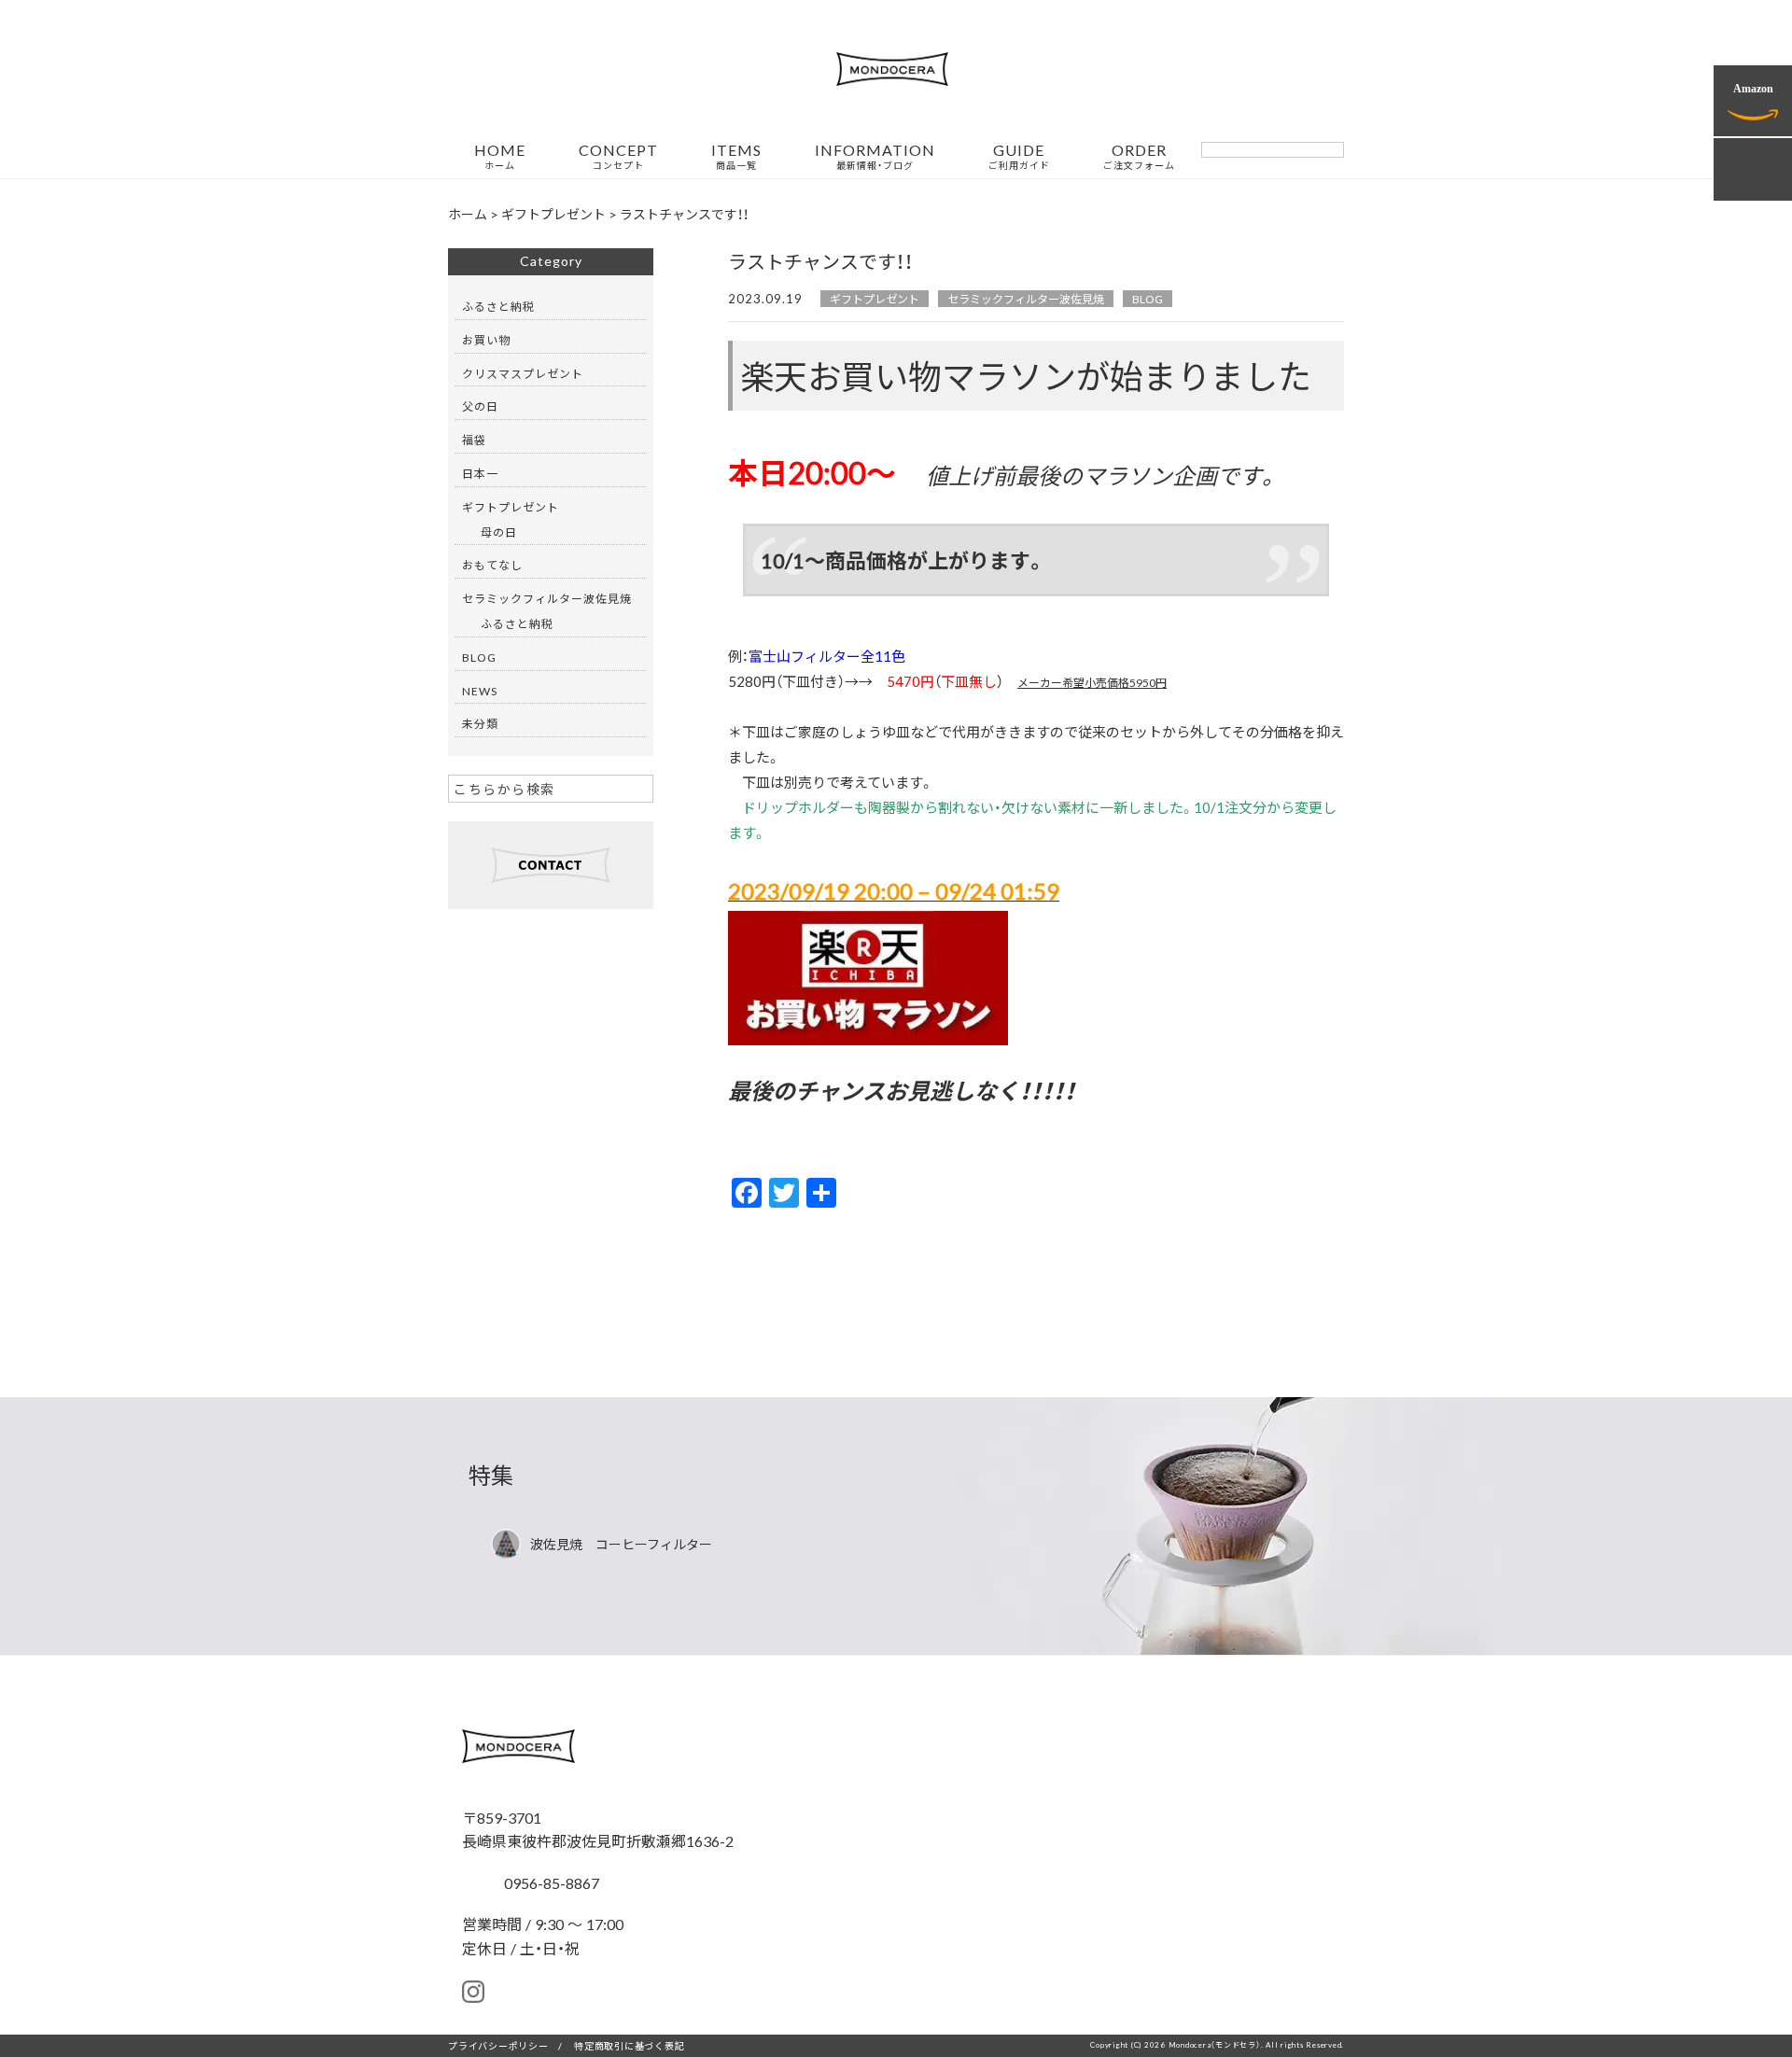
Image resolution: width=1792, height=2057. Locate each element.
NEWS (480, 691)
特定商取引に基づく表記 (629, 2045)
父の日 (480, 406)
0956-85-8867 (550, 1882)
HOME (500, 157)
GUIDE (1019, 157)
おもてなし (492, 565)
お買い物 (486, 340)
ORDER (1139, 157)
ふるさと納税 (498, 306)
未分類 (480, 723)
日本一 (480, 473)
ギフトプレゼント (875, 299)
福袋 (474, 440)
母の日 (499, 532)
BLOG (1148, 299)
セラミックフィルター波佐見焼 (1026, 299)
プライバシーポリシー (498, 2045)
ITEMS (736, 157)
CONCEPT (618, 157)
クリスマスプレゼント (523, 373)
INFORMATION (875, 157)
